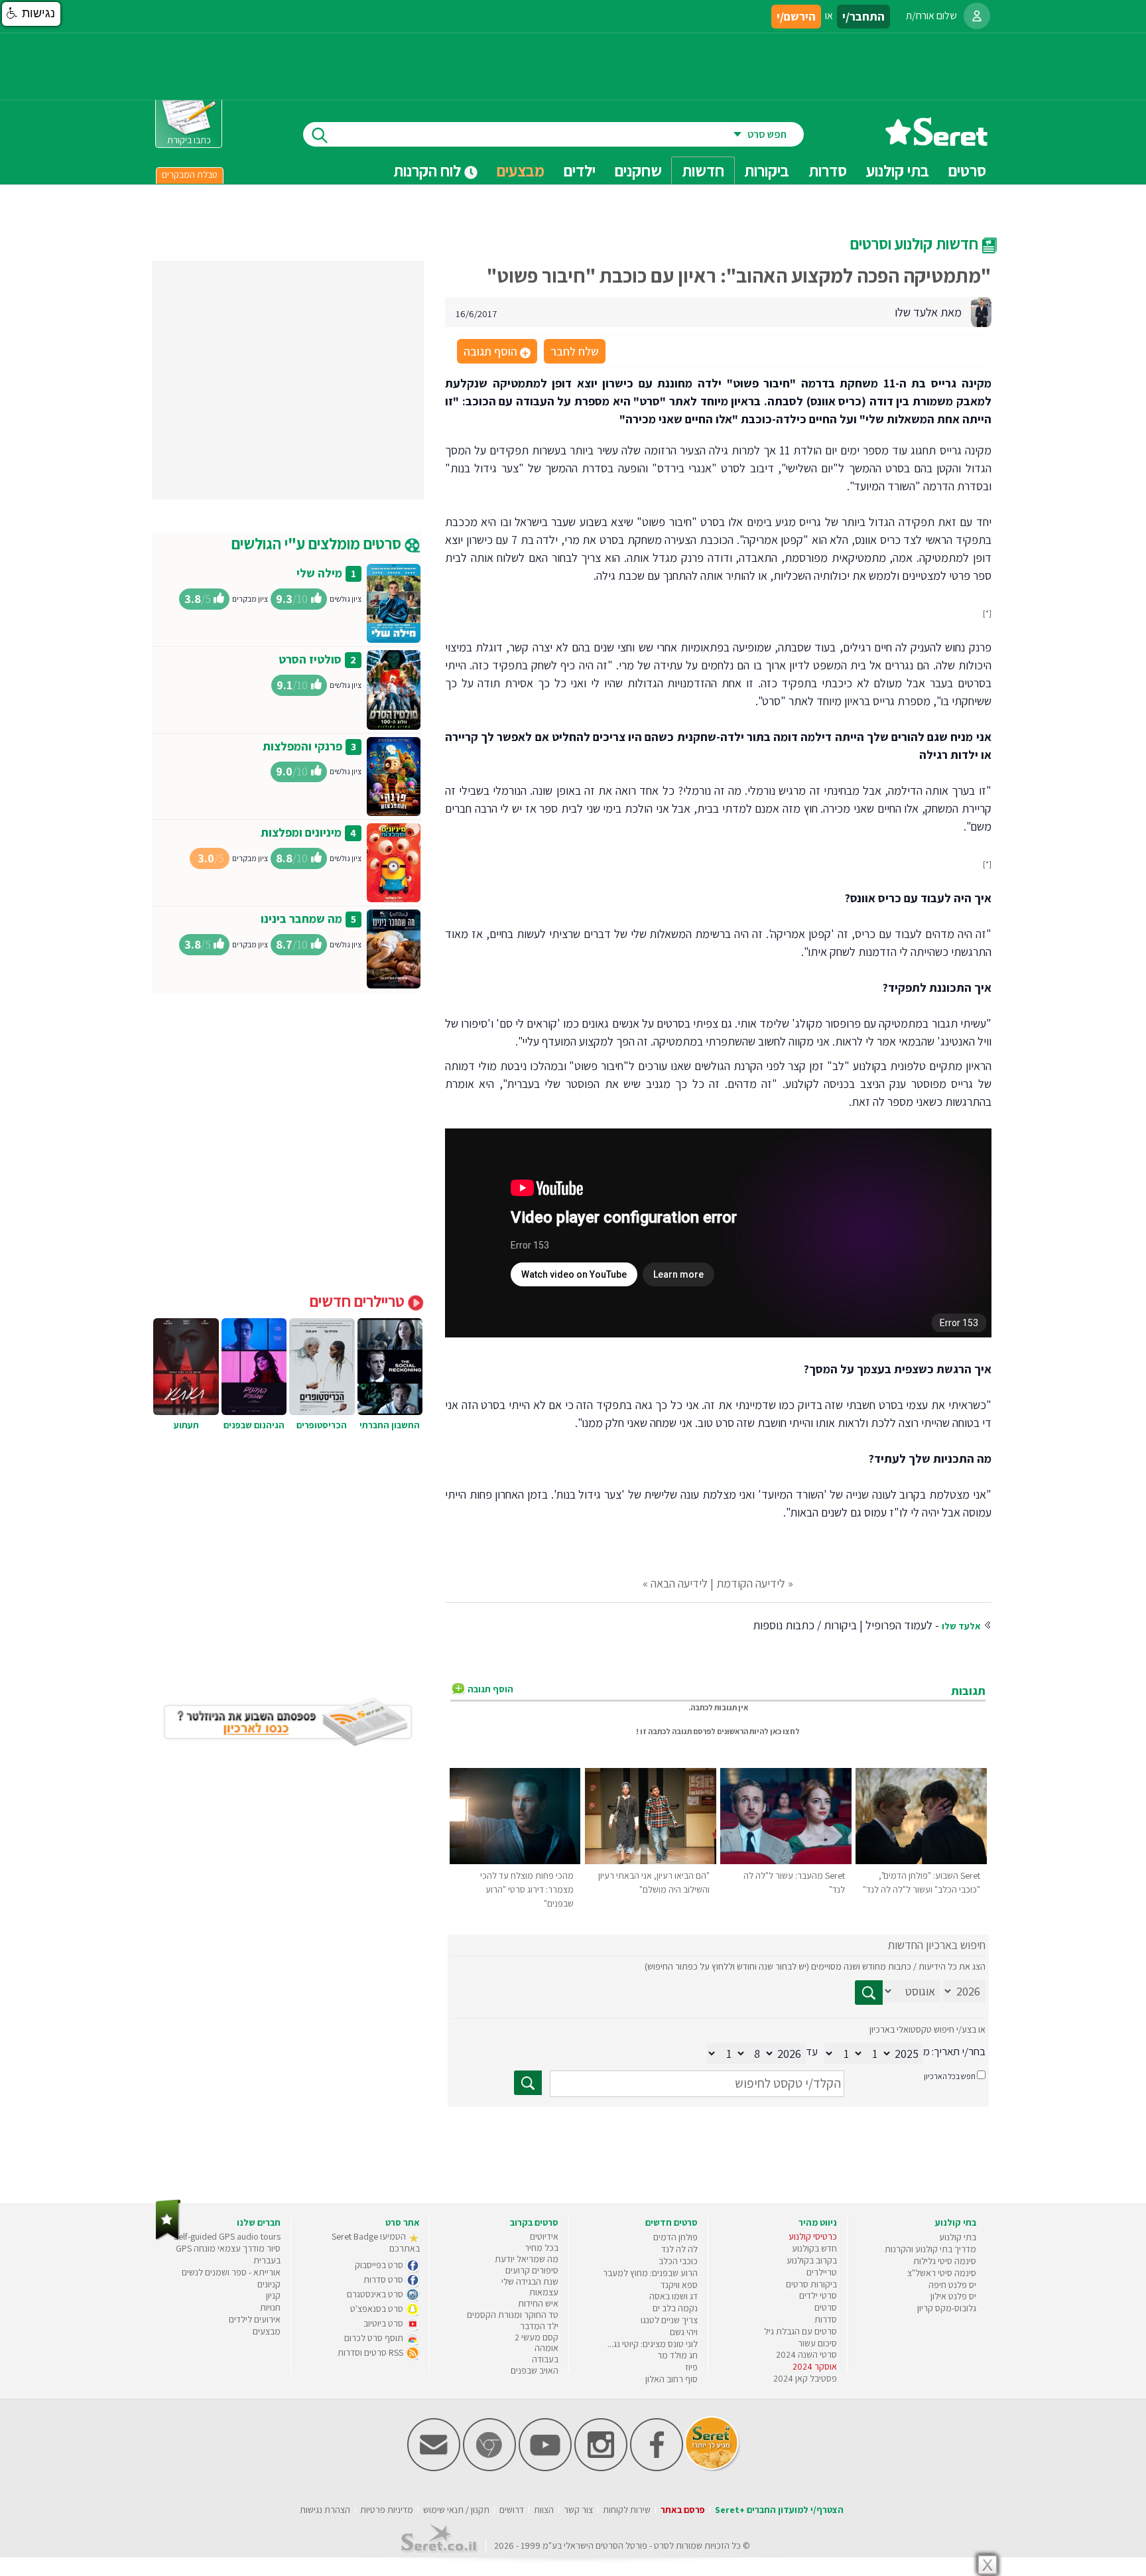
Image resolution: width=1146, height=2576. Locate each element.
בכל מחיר (541, 2248)
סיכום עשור (817, 2343)
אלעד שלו (961, 1626)
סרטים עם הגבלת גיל (800, 2331)
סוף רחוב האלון (671, 2379)
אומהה (546, 2348)
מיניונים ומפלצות (301, 832)
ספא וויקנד (679, 2285)
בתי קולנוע (958, 2237)
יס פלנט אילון (953, 2296)
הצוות (544, 2510)
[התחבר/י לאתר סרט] (977, 16)
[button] (31, 14)
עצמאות (544, 2292)
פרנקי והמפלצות (302, 746)
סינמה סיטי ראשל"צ (942, 2273)
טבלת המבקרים (190, 174)
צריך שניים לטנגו (669, 2320)
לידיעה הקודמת (751, 1583)
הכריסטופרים (322, 1425)
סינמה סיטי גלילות (945, 2261)
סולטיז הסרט (310, 659)
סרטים (826, 2307)
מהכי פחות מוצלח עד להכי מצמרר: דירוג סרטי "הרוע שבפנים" (527, 1889)
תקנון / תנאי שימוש (456, 2510)
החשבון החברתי (390, 1425)
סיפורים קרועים (532, 2270)
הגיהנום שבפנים (254, 1425)
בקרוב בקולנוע (812, 2260)
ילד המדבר (539, 2326)
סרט (662, 2545)
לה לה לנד (679, 2249)
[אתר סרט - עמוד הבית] (936, 141)
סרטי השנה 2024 (806, 2354)
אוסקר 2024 (815, 2366)
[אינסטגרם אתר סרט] (601, 2468)
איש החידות (538, 2303)
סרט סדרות (384, 2279)
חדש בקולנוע (814, 2248)
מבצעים (521, 170)
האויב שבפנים (535, 2370)
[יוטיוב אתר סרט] (545, 2468)
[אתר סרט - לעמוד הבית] (168, 2237)
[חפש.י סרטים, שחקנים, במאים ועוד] (317, 134)
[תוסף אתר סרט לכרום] (489, 2468)
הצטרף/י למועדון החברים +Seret (779, 2510)
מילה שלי (319, 573)
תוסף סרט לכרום (375, 2338)
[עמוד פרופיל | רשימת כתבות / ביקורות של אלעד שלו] (981, 311)
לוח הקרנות (429, 170)
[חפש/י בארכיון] (528, 2083)
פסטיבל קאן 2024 (805, 2378)
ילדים (580, 170)
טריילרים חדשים (359, 1301)
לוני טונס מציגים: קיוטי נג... (653, 2344)
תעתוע (186, 1425)
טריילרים (822, 2272)
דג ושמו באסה (673, 2296)
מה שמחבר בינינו (301, 918)
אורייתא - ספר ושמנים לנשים (231, 2272)
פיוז (691, 2367)
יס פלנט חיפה (952, 2285)
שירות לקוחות (627, 2510)
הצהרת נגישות (325, 2510)
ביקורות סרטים (811, 2284)
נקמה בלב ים (675, 2308)
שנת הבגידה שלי (530, 2281)
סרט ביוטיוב (384, 2323)
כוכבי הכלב (678, 2261)
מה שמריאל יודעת (527, 2259)
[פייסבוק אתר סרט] (657, 2468)
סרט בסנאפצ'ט (378, 2309)
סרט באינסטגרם (376, 2294)
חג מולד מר (677, 2355)
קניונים (269, 2284)
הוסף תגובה (496, 352)
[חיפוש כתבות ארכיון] (869, 1993)
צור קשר (578, 2510)
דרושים (512, 2510)
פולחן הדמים (675, 2237)
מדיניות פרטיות (387, 2510)
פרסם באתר (683, 2510)
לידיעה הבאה (679, 1583)
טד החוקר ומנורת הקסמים (513, 2315)
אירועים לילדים (255, 2319)
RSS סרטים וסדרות (371, 2352)
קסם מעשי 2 (537, 2337)
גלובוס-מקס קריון (947, 2308)
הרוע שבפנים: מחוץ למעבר (650, 2273)
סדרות (826, 2319)
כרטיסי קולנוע (813, 2236)
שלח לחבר (575, 351)
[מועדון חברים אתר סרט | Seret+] (434, 2468)
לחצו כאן (785, 1731)
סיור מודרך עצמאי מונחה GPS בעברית (228, 2254)
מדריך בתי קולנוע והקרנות (930, 2249)
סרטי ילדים (818, 2295)
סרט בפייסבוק (380, 2265)
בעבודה (545, 2359)
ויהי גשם (684, 2332)
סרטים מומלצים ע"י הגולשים (318, 543)
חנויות (270, 2307)
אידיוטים (544, 2236)
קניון (273, 2295)
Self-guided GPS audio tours (227, 2236)
